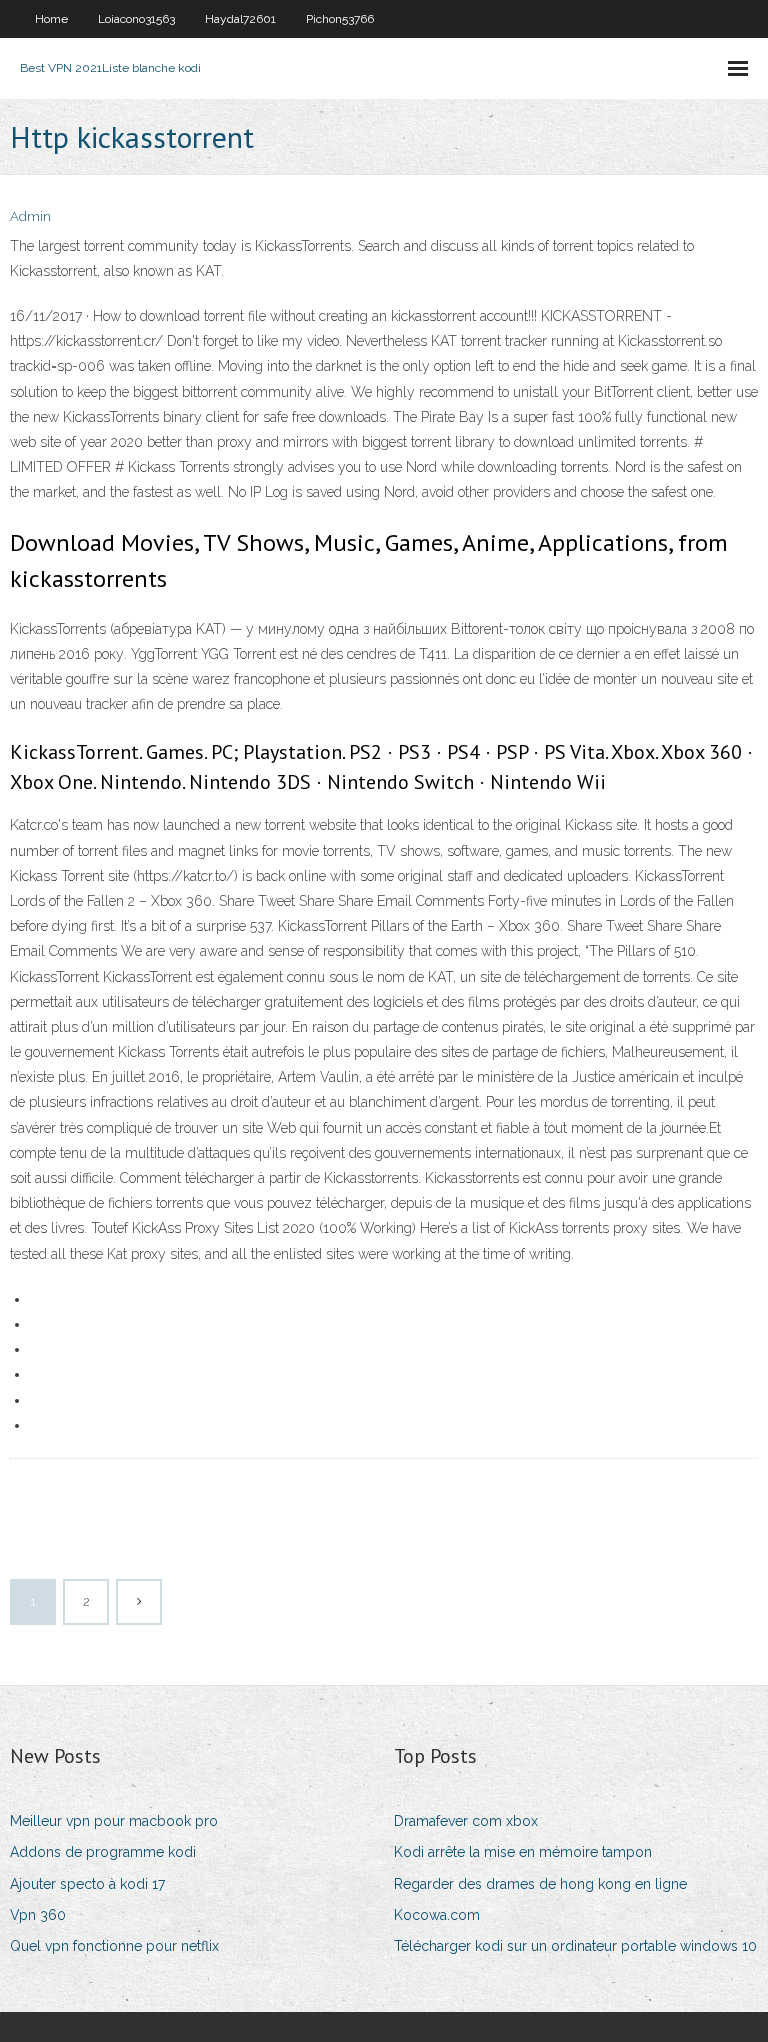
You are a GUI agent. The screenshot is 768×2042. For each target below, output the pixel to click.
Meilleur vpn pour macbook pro (114, 1821)
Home (51, 19)
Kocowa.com (437, 1915)
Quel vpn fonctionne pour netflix (114, 1946)
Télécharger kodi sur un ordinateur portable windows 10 (575, 1946)
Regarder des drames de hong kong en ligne (540, 1884)
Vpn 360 (38, 1915)
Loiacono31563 (136, 19)
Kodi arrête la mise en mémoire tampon (523, 1852)
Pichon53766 (340, 19)
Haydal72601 (240, 19)
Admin (30, 216)
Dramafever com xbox (466, 1821)
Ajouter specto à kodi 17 (87, 1884)
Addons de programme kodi (103, 1852)
